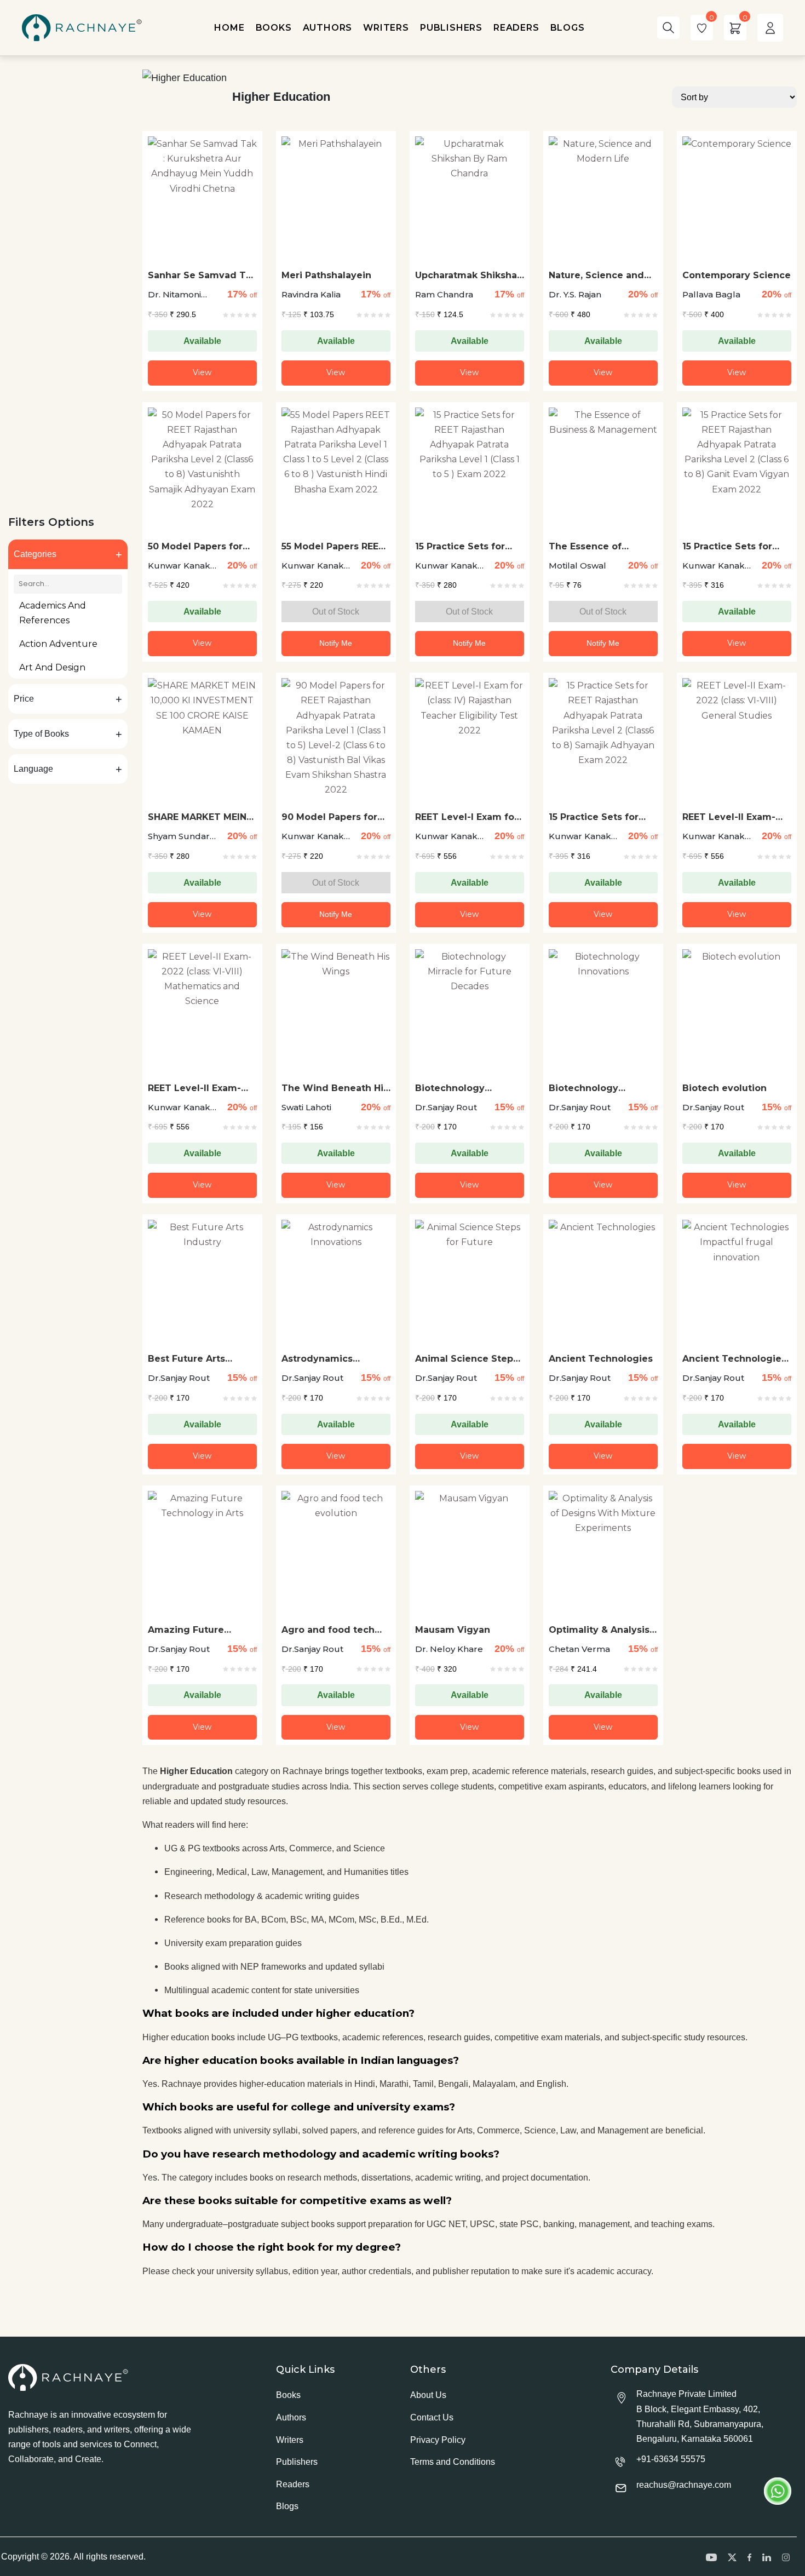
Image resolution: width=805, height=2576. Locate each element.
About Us (428, 2395)
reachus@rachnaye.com (684, 2485)
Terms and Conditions (453, 2462)
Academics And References (53, 613)
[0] (702, 28)
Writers (290, 2440)
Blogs (287, 2506)
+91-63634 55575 (671, 2459)
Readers (293, 2484)
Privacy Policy (438, 2440)
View (202, 372)
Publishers (297, 2462)
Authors (291, 2417)
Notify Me (336, 643)
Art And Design (52, 667)
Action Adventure (58, 644)
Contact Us (432, 2417)
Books (288, 2395)
